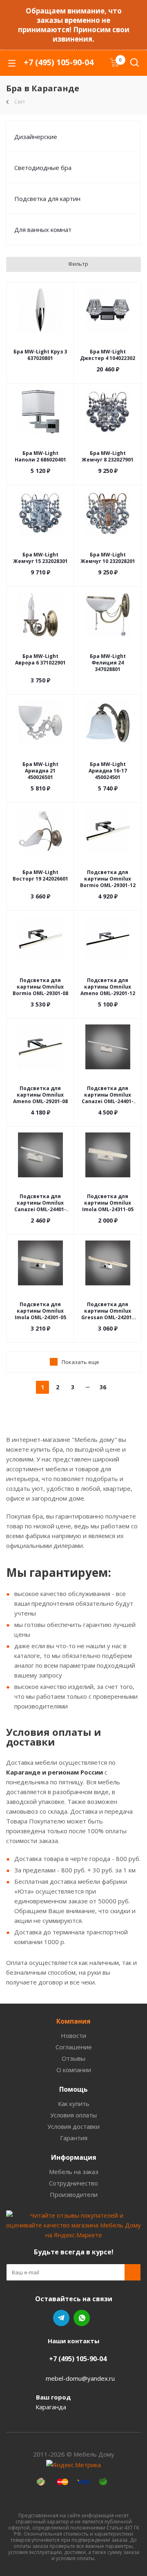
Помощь (73, 2089)
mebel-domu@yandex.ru (80, 2378)
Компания (73, 2021)
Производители (74, 2194)
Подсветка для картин (47, 199)
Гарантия (74, 2138)
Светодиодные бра (43, 168)
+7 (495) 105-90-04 (59, 62)
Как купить (74, 2104)
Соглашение (74, 2047)
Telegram (61, 2318)
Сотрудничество (73, 2183)
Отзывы (73, 2058)
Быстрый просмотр (40, 342)
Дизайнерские (36, 137)
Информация (74, 2157)
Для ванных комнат (43, 230)
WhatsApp (82, 2318)
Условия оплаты (73, 2115)
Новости (73, 2035)
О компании (74, 2070)
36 (103, 1387)
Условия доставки (73, 2126)
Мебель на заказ (74, 2172)
